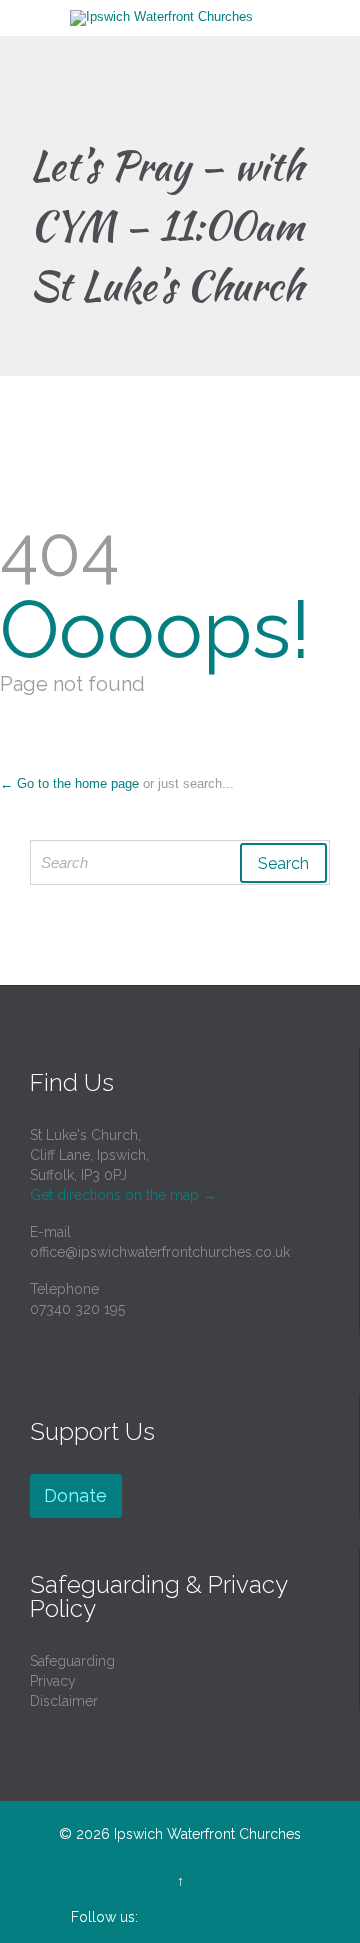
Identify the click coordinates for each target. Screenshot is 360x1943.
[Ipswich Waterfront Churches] (192, 18)
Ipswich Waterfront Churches (207, 1834)
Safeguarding (72, 1661)
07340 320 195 (77, 1309)
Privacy (53, 1681)
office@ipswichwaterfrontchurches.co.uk (160, 1252)
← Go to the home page (69, 783)
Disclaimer (64, 1701)
